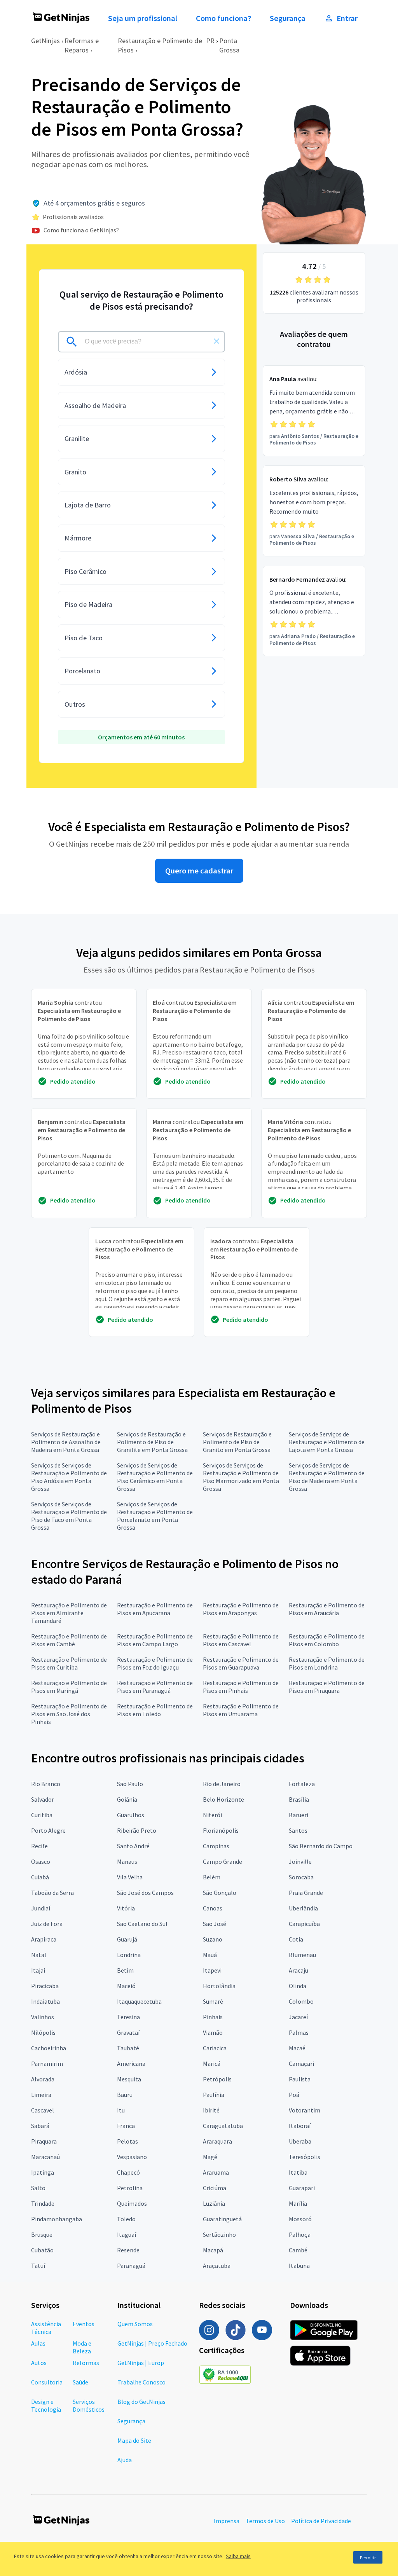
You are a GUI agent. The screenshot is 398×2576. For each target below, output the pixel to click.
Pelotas (127, 2141)
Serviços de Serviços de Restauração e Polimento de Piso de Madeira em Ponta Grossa (327, 1477)
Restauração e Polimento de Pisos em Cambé (69, 1640)
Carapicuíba (304, 1924)
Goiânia (127, 1799)
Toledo (126, 2219)
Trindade (43, 2203)
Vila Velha (130, 1877)
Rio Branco (46, 1784)
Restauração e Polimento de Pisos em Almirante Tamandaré (69, 1613)
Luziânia (214, 2203)
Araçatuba (217, 2266)
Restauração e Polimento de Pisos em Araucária (327, 1609)
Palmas (299, 2032)
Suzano (213, 1939)
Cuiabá (40, 1877)
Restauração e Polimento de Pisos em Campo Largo (155, 1640)
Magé (210, 2157)
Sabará (40, 2126)
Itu (121, 2110)
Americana (131, 2064)
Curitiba (42, 1815)
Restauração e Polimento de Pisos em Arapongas (241, 1609)
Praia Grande (306, 1893)
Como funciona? (223, 18)
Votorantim (305, 2110)
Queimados (132, 2203)
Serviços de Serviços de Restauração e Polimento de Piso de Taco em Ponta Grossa (69, 1516)
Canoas (213, 1908)
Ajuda (125, 2460)
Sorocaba (301, 1877)
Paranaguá (131, 2266)
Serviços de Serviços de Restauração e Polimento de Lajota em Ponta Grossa (327, 1442)
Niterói (212, 1815)
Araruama (216, 2172)
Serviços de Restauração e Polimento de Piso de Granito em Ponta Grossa (237, 1442)
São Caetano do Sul (142, 1924)
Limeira (41, 2095)
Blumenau (302, 1955)
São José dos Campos (145, 1893)
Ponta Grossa (229, 45)
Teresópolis (305, 2157)
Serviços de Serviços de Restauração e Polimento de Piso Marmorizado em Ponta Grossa (241, 1477)
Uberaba (300, 2141)
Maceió (126, 1986)
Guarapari (302, 2188)
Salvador (43, 1799)
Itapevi (212, 1970)
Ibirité (211, 2110)
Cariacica (215, 2048)
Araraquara (217, 2141)
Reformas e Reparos (82, 45)
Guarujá (127, 1939)
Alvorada (43, 2079)
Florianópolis (221, 1830)
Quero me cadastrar (199, 871)
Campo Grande (223, 1861)
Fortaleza (302, 1784)
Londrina (129, 1955)
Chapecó (128, 2172)
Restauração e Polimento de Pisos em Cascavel (241, 1640)
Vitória (126, 1908)
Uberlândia (303, 1908)
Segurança (288, 18)
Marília (298, 2203)
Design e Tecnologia (46, 2405)
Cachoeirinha (49, 2048)
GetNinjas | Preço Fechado (152, 2343)
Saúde (80, 2382)
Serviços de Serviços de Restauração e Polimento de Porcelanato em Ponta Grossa (155, 1516)
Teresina (128, 2017)
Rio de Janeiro (222, 1784)
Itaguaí (127, 2234)
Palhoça (300, 2234)
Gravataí (128, 2032)
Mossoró (300, 2219)
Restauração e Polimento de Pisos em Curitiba (69, 1663)
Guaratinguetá (222, 2219)
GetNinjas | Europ (141, 2363)
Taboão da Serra (52, 1893)
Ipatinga (43, 2172)
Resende (128, 2250)
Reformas (86, 2363)
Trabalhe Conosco (141, 2382)
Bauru (125, 2095)
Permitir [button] (368, 2558)
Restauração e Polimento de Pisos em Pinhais (241, 1687)
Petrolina (130, 2188)
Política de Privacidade (321, 2521)
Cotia (296, 1939)
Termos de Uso (265, 2521)
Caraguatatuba (223, 2126)
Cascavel (43, 2110)
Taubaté (128, 2048)
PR (210, 41)
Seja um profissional (143, 18)
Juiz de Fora (47, 1924)
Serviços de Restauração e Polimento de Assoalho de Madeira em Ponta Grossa (66, 1442)
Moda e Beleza (82, 2347)
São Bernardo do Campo (321, 1846)
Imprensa (227, 2521)
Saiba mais (238, 2556)
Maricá (212, 2064)
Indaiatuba (45, 2001)
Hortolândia (219, 1986)
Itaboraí (300, 2126)
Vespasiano (132, 2157)
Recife (39, 1846)
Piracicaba (45, 1986)
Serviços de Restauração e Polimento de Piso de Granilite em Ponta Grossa (152, 1442)
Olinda (298, 1986)
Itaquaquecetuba (139, 2001)
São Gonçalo (220, 1893)
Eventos (84, 2324)
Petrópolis (217, 2079)
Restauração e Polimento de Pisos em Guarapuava (241, 1663)
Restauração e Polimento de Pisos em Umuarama (241, 1710)
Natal (39, 1955)
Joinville (300, 1861)
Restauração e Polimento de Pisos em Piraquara (327, 1687)
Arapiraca (44, 1939)
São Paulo (130, 1784)
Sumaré (213, 2001)
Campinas (216, 1846)
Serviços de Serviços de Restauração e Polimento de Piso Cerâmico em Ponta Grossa (155, 1477)
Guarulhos (131, 1815)
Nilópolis (43, 2032)
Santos (298, 1830)
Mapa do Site (134, 2440)
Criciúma (215, 2188)
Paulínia (214, 2095)
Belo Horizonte (223, 1799)
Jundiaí (41, 1908)
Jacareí (298, 2017)
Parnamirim (47, 2064)
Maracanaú (45, 2157)
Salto (38, 2188)
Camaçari (301, 2064)
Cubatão (42, 2250)
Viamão (213, 2032)
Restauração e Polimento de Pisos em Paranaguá (155, 1687)
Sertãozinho (219, 2234)
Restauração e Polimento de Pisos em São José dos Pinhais (69, 1714)
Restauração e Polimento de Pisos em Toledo (155, 1710)
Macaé (297, 2048)
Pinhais (213, 2017)
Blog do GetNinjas (141, 2402)
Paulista (300, 2079)
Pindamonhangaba (57, 2219)
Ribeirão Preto (137, 1830)
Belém (212, 1877)
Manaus (127, 1861)
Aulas (38, 2343)
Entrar (347, 18)
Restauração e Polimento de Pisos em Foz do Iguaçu (155, 1663)
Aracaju (298, 1970)
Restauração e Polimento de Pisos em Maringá (69, 1687)
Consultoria (47, 2382)
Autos (39, 2363)
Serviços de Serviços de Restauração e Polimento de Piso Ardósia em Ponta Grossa (69, 1477)
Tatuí (38, 2266)
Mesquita (129, 2079)
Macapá (213, 2250)
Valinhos (43, 2017)
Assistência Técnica (46, 2328)
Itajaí (38, 1970)
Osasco (41, 1861)
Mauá (210, 1955)
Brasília (299, 1799)
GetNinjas (45, 41)
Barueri (298, 1815)
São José (215, 1924)
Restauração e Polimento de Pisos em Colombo (327, 1640)
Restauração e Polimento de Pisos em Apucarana (155, 1609)
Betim (125, 1970)
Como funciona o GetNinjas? (81, 230)
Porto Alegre (48, 1830)
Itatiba (298, 2172)
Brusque (42, 2234)
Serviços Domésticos (89, 2405)
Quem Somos (135, 2324)
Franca (126, 2126)
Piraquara (44, 2141)
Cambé (298, 2250)
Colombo (301, 2001)
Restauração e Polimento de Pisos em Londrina (327, 1663)
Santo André (133, 1846)
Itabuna (299, 2266)
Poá (294, 2095)
